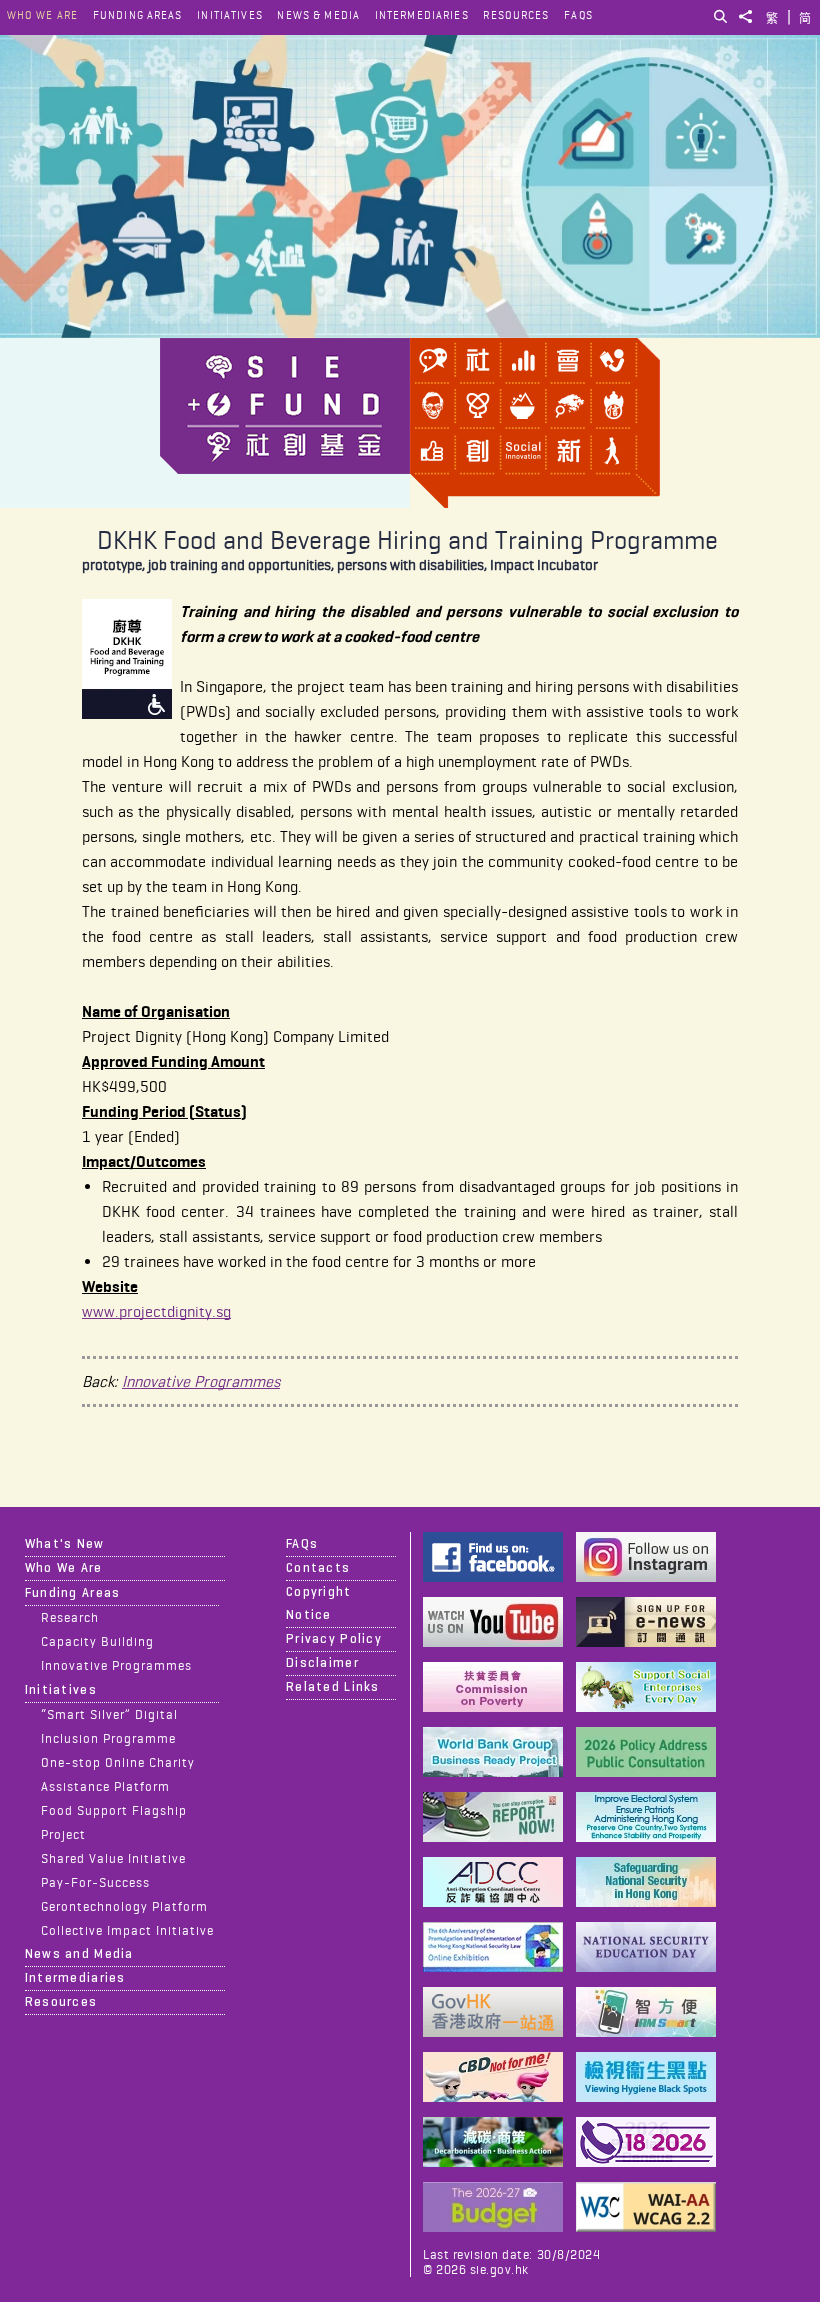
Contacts (318, 1568)
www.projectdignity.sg (156, 1311)
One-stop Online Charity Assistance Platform (118, 1774)
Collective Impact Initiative (128, 1930)
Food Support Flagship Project (114, 1822)
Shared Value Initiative (114, 1858)
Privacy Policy (334, 1639)
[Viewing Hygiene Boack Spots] (646, 2096)
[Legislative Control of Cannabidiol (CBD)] (493, 2096)
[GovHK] (493, 2031)
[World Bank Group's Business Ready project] (493, 1771)
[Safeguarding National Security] (646, 1901)
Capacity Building (97, 1641)
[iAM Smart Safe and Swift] (646, 2031)
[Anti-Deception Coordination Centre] (493, 1901)
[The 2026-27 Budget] (493, 2226)
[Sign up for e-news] (646, 1641)
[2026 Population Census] (646, 2161)
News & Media (318, 15)
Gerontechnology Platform (125, 1906)
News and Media (79, 1954)
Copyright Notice (319, 1603)
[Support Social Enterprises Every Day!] (646, 1706)
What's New (65, 1544)
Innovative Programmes (201, 1381)
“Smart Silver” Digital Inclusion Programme (110, 1726)
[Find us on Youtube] (493, 1641)
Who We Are (42, 15)
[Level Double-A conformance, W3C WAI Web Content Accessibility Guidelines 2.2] (646, 2226)
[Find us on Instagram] (646, 1576)
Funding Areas (138, 15)
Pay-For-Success (95, 1882)
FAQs (578, 15)
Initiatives (230, 15)
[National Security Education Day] (646, 1966)
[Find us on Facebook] (493, 1576)
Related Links (333, 1687)
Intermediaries (422, 15)
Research (70, 1617)
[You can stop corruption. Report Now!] (493, 1836)
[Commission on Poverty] (493, 1706)
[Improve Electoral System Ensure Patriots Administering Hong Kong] (646, 1836)
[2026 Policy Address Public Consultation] (646, 1771)
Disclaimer (322, 1663)
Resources (516, 15)
